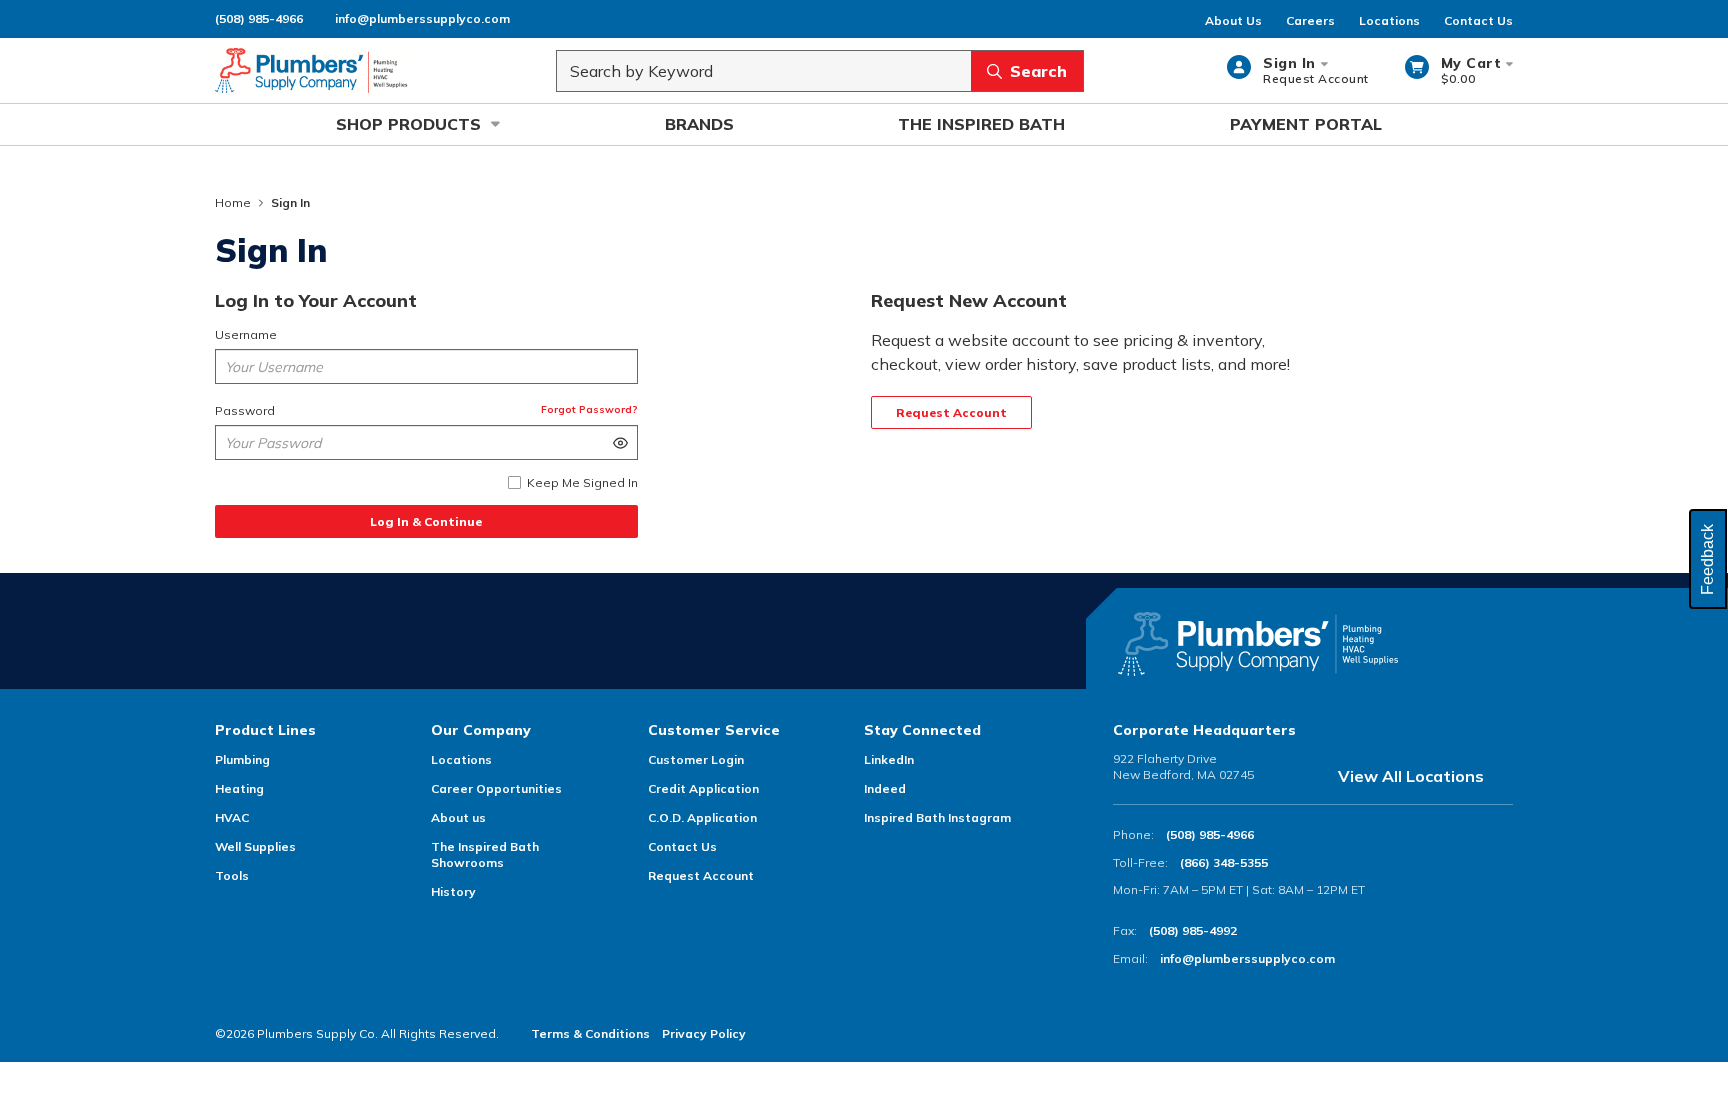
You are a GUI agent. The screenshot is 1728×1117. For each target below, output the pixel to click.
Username (246, 334)
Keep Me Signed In (582, 482)
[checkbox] (514, 482)
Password (245, 410)
